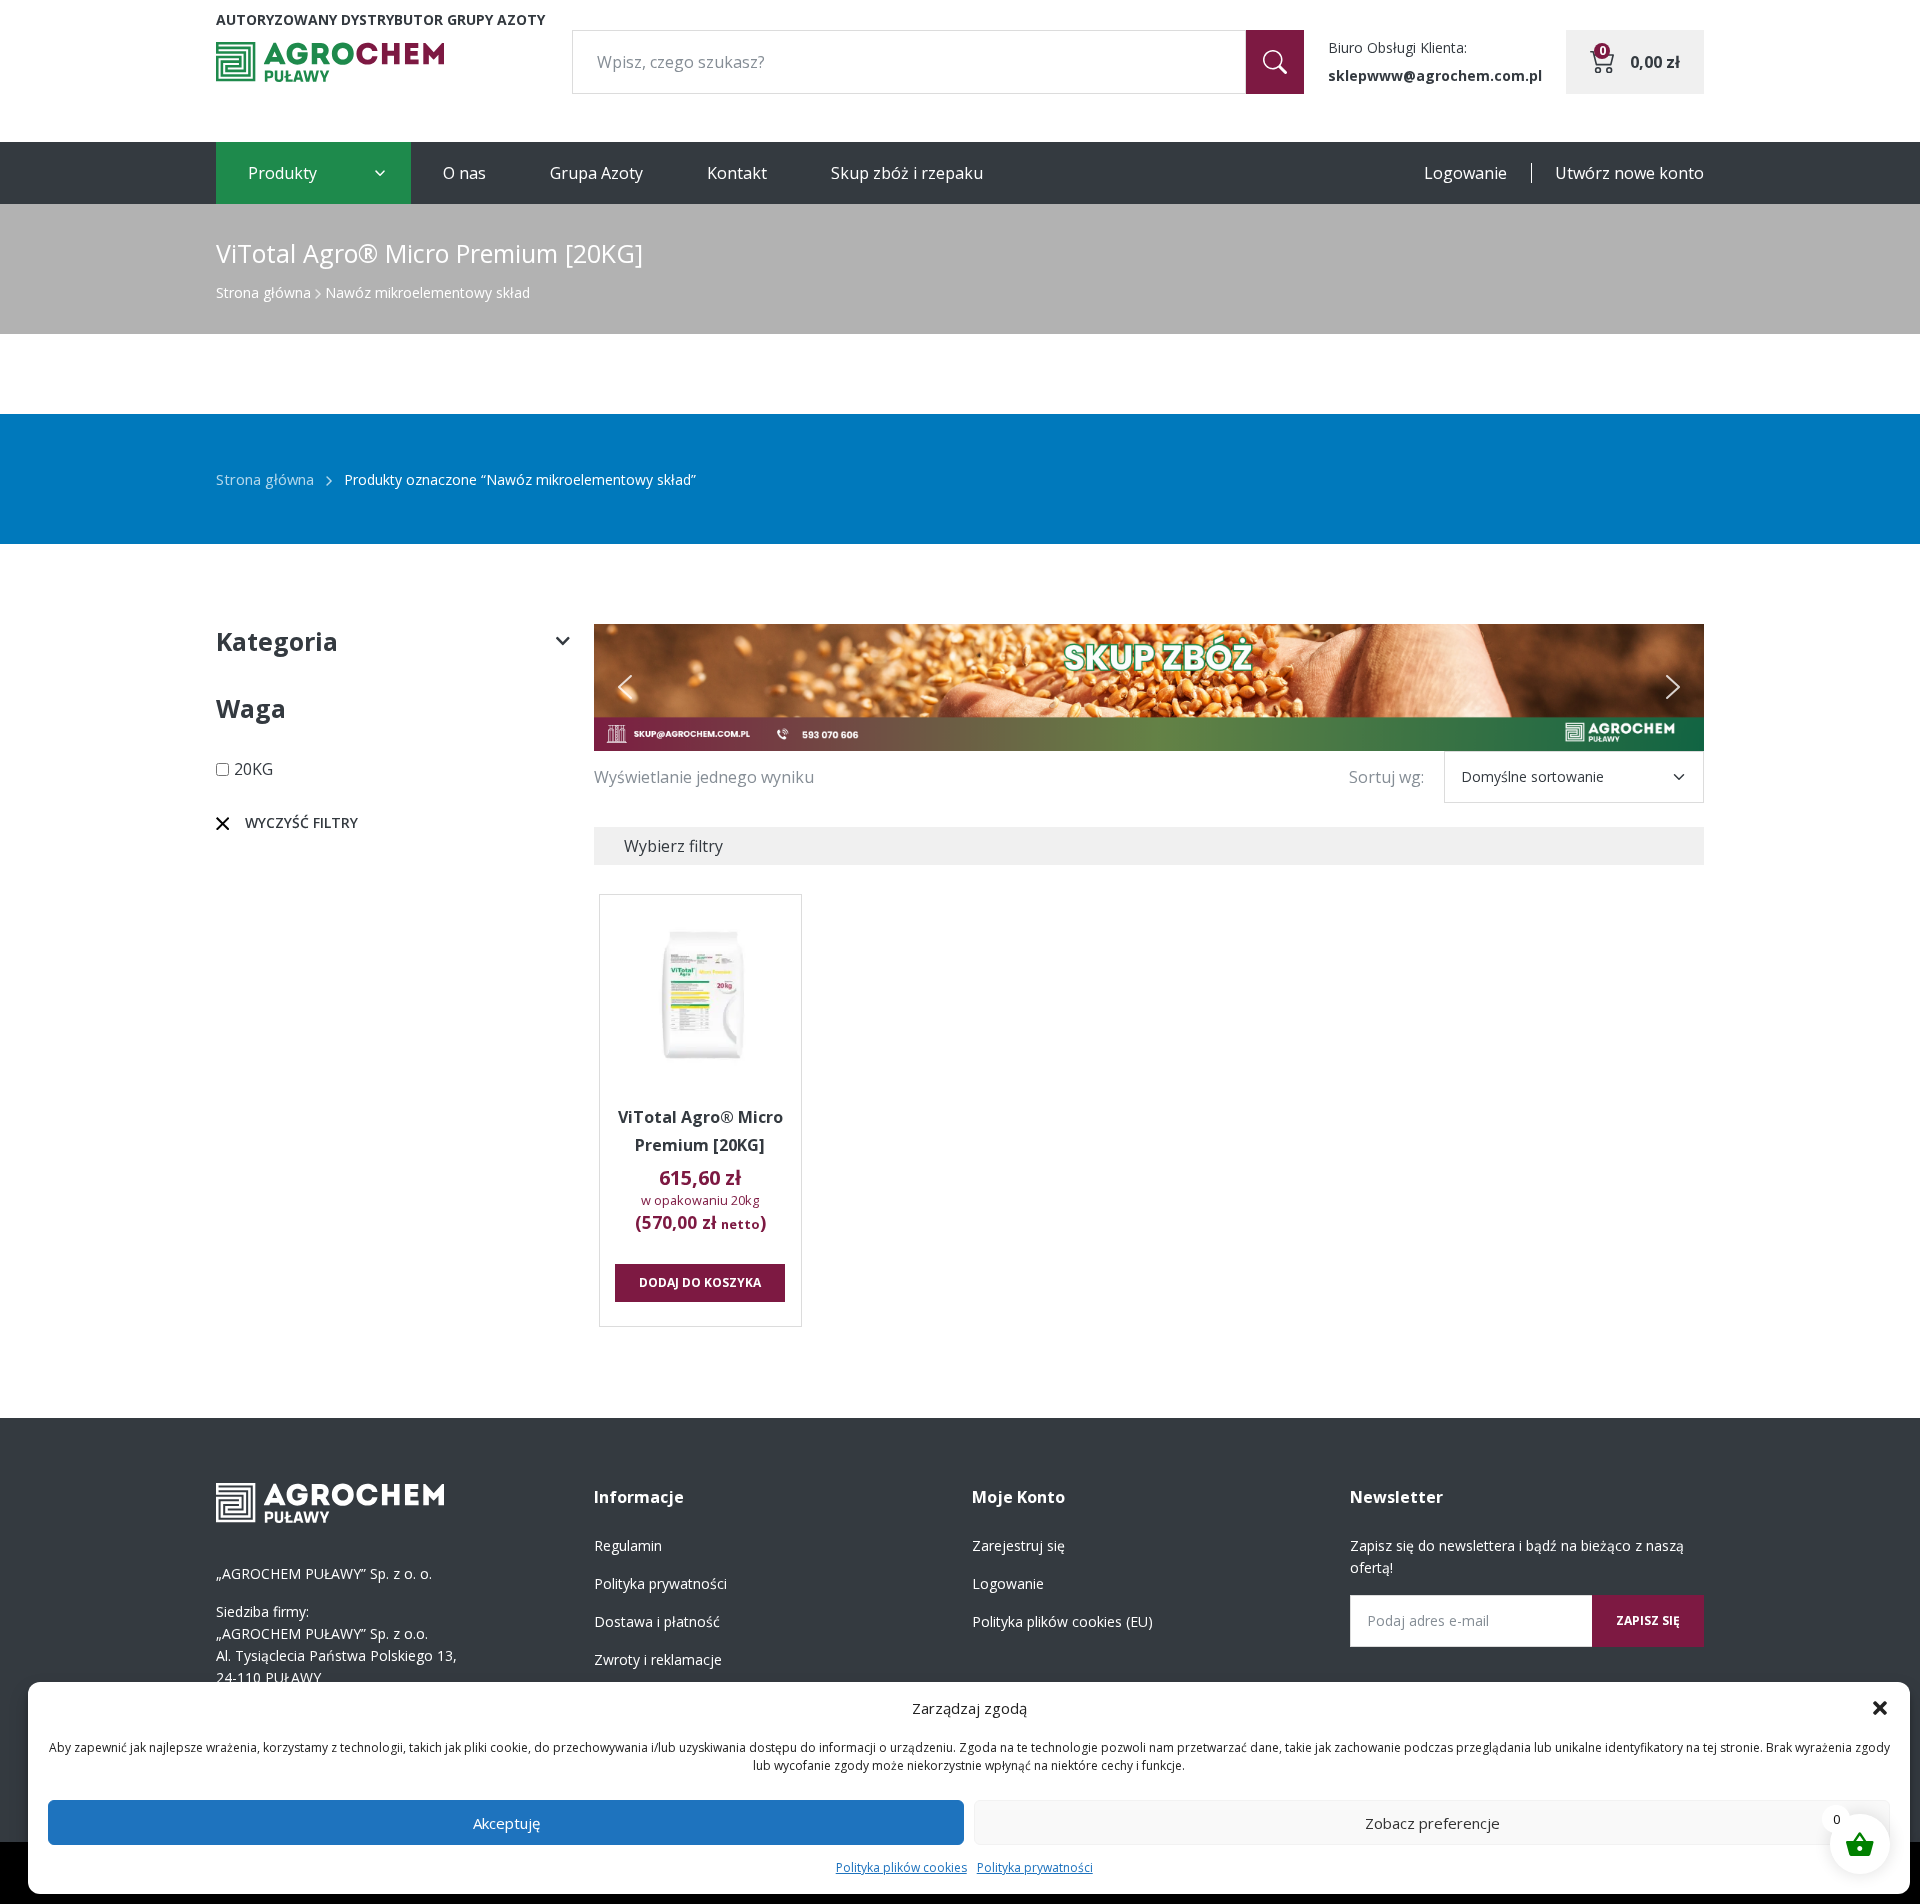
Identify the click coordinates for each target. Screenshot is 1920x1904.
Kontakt (737, 173)
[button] (1880, 1708)
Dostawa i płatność (657, 1621)
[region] (1149, 687)
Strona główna (263, 292)
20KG (253, 769)
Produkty (282, 173)
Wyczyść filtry (301, 822)
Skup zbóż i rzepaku (907, 173)
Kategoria (277, 641)
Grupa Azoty (596, 173)
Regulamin (628, 1545)
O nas (464, 173)
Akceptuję (506, 1823)
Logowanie (1465, 173)
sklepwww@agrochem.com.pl (1435, 75)
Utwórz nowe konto (1629, 173)
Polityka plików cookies (901, 1867)
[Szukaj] (1275, 62)
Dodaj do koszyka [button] (700, 1282)
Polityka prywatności (1035, 1867)
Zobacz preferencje (1432, 1823)
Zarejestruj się (1018, 1545)
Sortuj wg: (1386, 777)
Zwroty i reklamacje (658, 1659)
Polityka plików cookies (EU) (1062, 1621)
